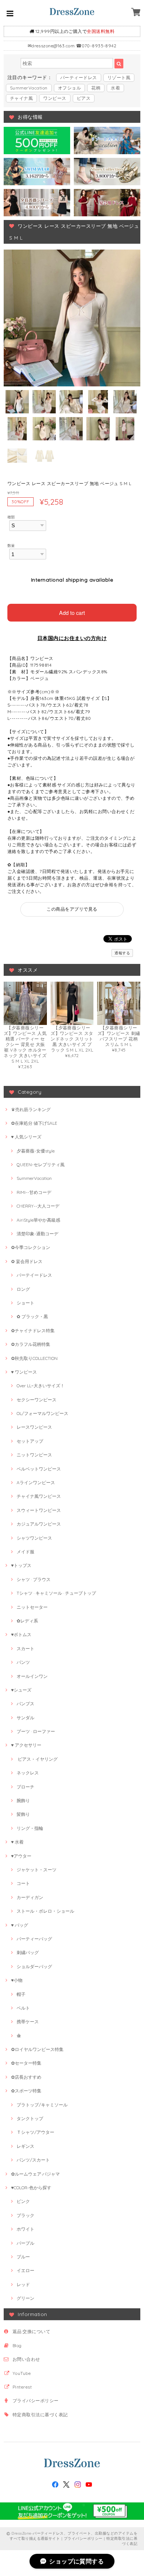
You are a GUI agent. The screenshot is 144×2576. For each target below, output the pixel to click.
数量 (11, 545)
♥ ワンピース (24, 1372)
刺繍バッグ (28, 1952)
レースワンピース (34, 1427)
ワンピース (55, 98)
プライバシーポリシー (36, 2401)
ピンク (23, 2201)
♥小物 (17, 1980)
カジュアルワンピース (39, 1524)
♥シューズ (21, 1690)
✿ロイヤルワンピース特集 (37, 2049)
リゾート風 (119, 77)
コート (23, 1883)
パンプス (25, 1704)
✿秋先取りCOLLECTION (34, 1358)
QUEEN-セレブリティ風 (41, 1165)
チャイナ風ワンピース (39, 1496)
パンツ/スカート (33, 2160)
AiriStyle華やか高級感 (38, 1220)
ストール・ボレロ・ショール (45, 1911)
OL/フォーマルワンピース (42, 1413)
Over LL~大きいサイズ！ (41, 1386)
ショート (25, 1303)
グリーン (25, 2298)
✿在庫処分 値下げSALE (34, 1123)
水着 (115, 88)
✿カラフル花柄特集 (31, 1344)
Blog (17, 2345)
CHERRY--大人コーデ (38, 1206)
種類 (11, 517)
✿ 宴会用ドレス (27, 1261)
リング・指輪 (30, 1828)
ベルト (23, 2008)
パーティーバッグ (34, 1939)
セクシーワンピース (37, 1400)
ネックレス (28, 1773)
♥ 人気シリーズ (26, 1137)
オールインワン (32, 1676)
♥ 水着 (17, 1842)
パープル (25, 2243)
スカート (25, 1648)
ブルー (23, 2257)
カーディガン (30, 1897)
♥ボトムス (21, 1634)
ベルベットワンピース (39, 1469)
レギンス (25, 2146)
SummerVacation (29, 88)
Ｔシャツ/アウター (35, 2132)
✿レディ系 (27, 1621)
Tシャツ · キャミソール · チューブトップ (56, 1593)
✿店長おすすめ (26, 2077)
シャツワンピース (34, 1538)
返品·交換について (31, 2331)
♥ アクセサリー (26, 1745)
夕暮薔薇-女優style (36, 1151)
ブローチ (25, 1787)
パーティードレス (79, 77)
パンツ (23, 1662)
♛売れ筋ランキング (31, 1109)
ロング (23, 1289)
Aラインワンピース (36, 1482)
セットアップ (30, 1441)
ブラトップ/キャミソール (42, 2105)
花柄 (96, 88)
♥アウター (21, 1856)
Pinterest (22, 2387)
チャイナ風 (21, 98)
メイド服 (25, 1552)
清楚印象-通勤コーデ (37, 1234)
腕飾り (23, 1800)
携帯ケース (28, 2022)
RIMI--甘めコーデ (34, 1192)
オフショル (69, 88)
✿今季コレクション (31, 1247)
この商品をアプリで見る (72, 909)
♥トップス (21, 1565)
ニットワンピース (34, 1455)
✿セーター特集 (26, 2063)
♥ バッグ (20, 1925)
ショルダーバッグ (34, 1966)
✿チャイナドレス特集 (33, 1331)
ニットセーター (32, 1607)
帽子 (21, 1994)
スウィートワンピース (39, 1510)
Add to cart (72, 612)
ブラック (25, 2215)
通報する (122, 953)
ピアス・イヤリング (37, 1759)
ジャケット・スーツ (37, 1870)
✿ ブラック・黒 (32, 1316)
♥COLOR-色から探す (31, 2188)
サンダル (25, 1718)
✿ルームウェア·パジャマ (35, 2174)
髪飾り (23, 1814)
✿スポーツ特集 (26, 2091)
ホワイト (25, 2229)
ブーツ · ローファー (36, 1731)
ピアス (84, 98)
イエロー (25, 2270)
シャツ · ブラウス (34, 1579)
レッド (23, 2284)
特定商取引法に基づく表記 (40, 2415)
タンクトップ (30, 2118)
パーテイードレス (34, 1275)
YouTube (22, 2373)
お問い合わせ (26, 2359)
